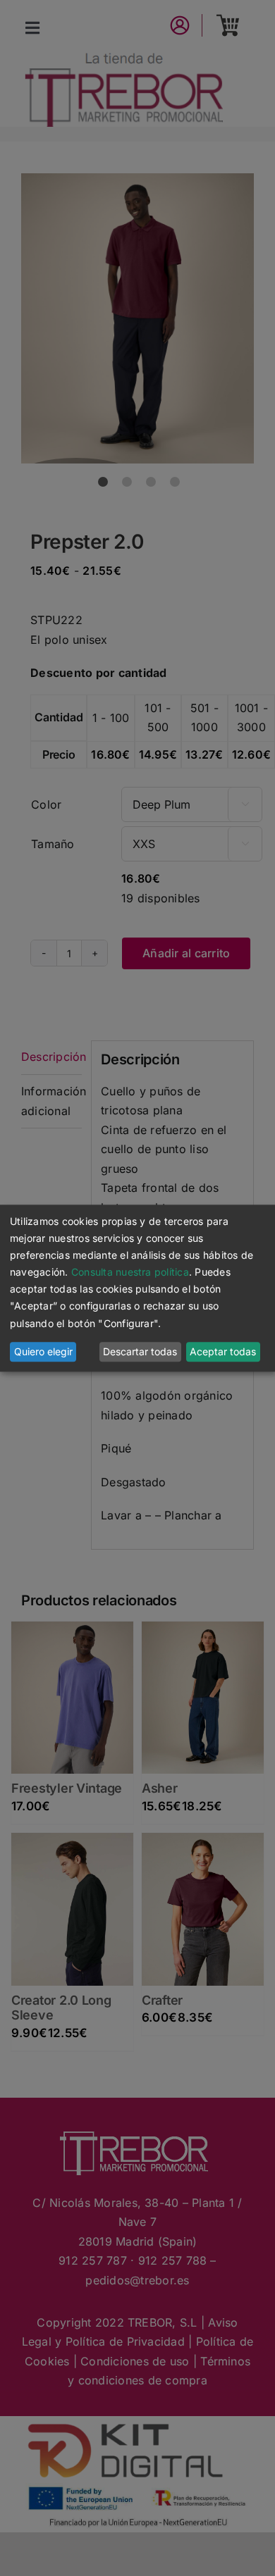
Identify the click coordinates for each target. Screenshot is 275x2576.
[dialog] (137, 1288)
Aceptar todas (223, 1352)
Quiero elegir (43, 1352)
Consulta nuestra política (130, 1273)
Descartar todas (140, 1352)
